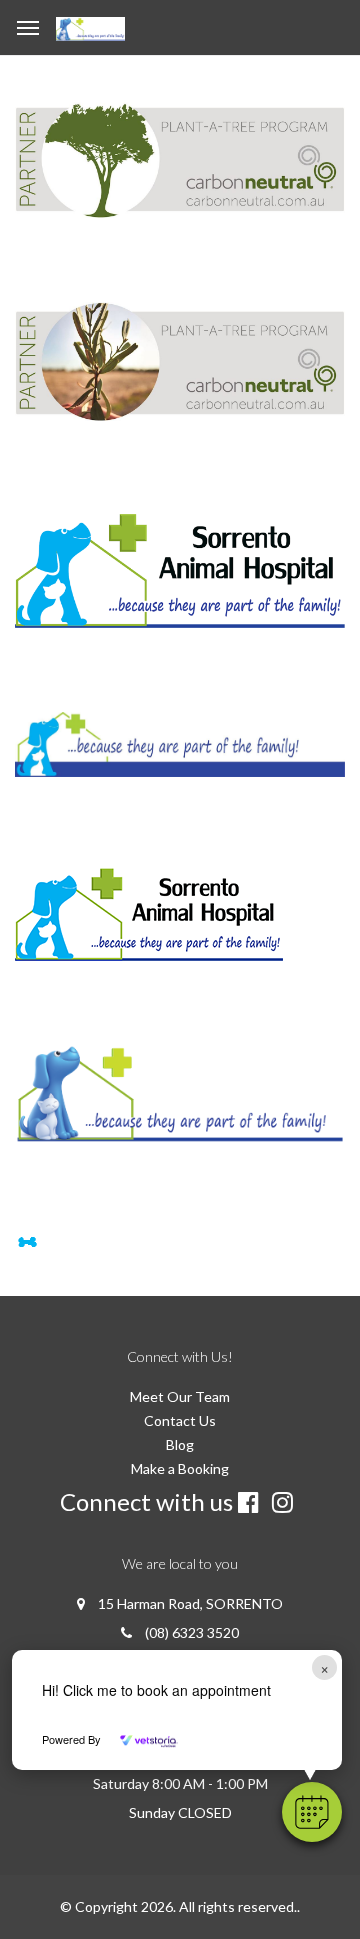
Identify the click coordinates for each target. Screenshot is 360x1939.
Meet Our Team (180, 1396)
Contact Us (180, 1420)
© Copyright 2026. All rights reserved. (178, 1906)
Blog (180, 1444)
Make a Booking (180, 1468)
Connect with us (146, 1501)
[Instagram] (286, 1502)
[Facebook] (252, 1502)
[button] (312, 1812)
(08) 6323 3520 (192, 1632)
